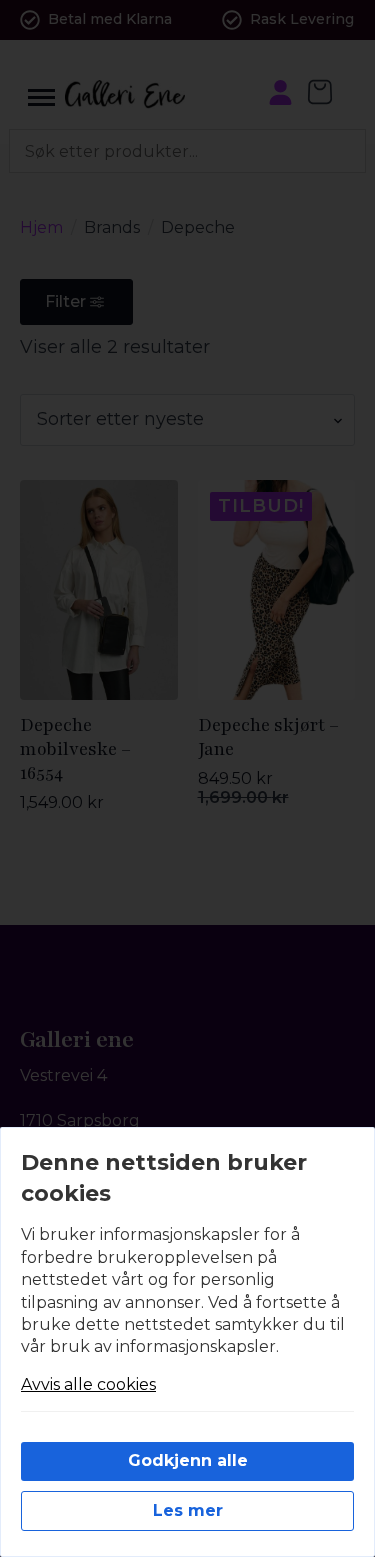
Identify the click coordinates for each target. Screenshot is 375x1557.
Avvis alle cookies (88, 1384)
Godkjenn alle (188, 1460)
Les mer (188, 1510)
